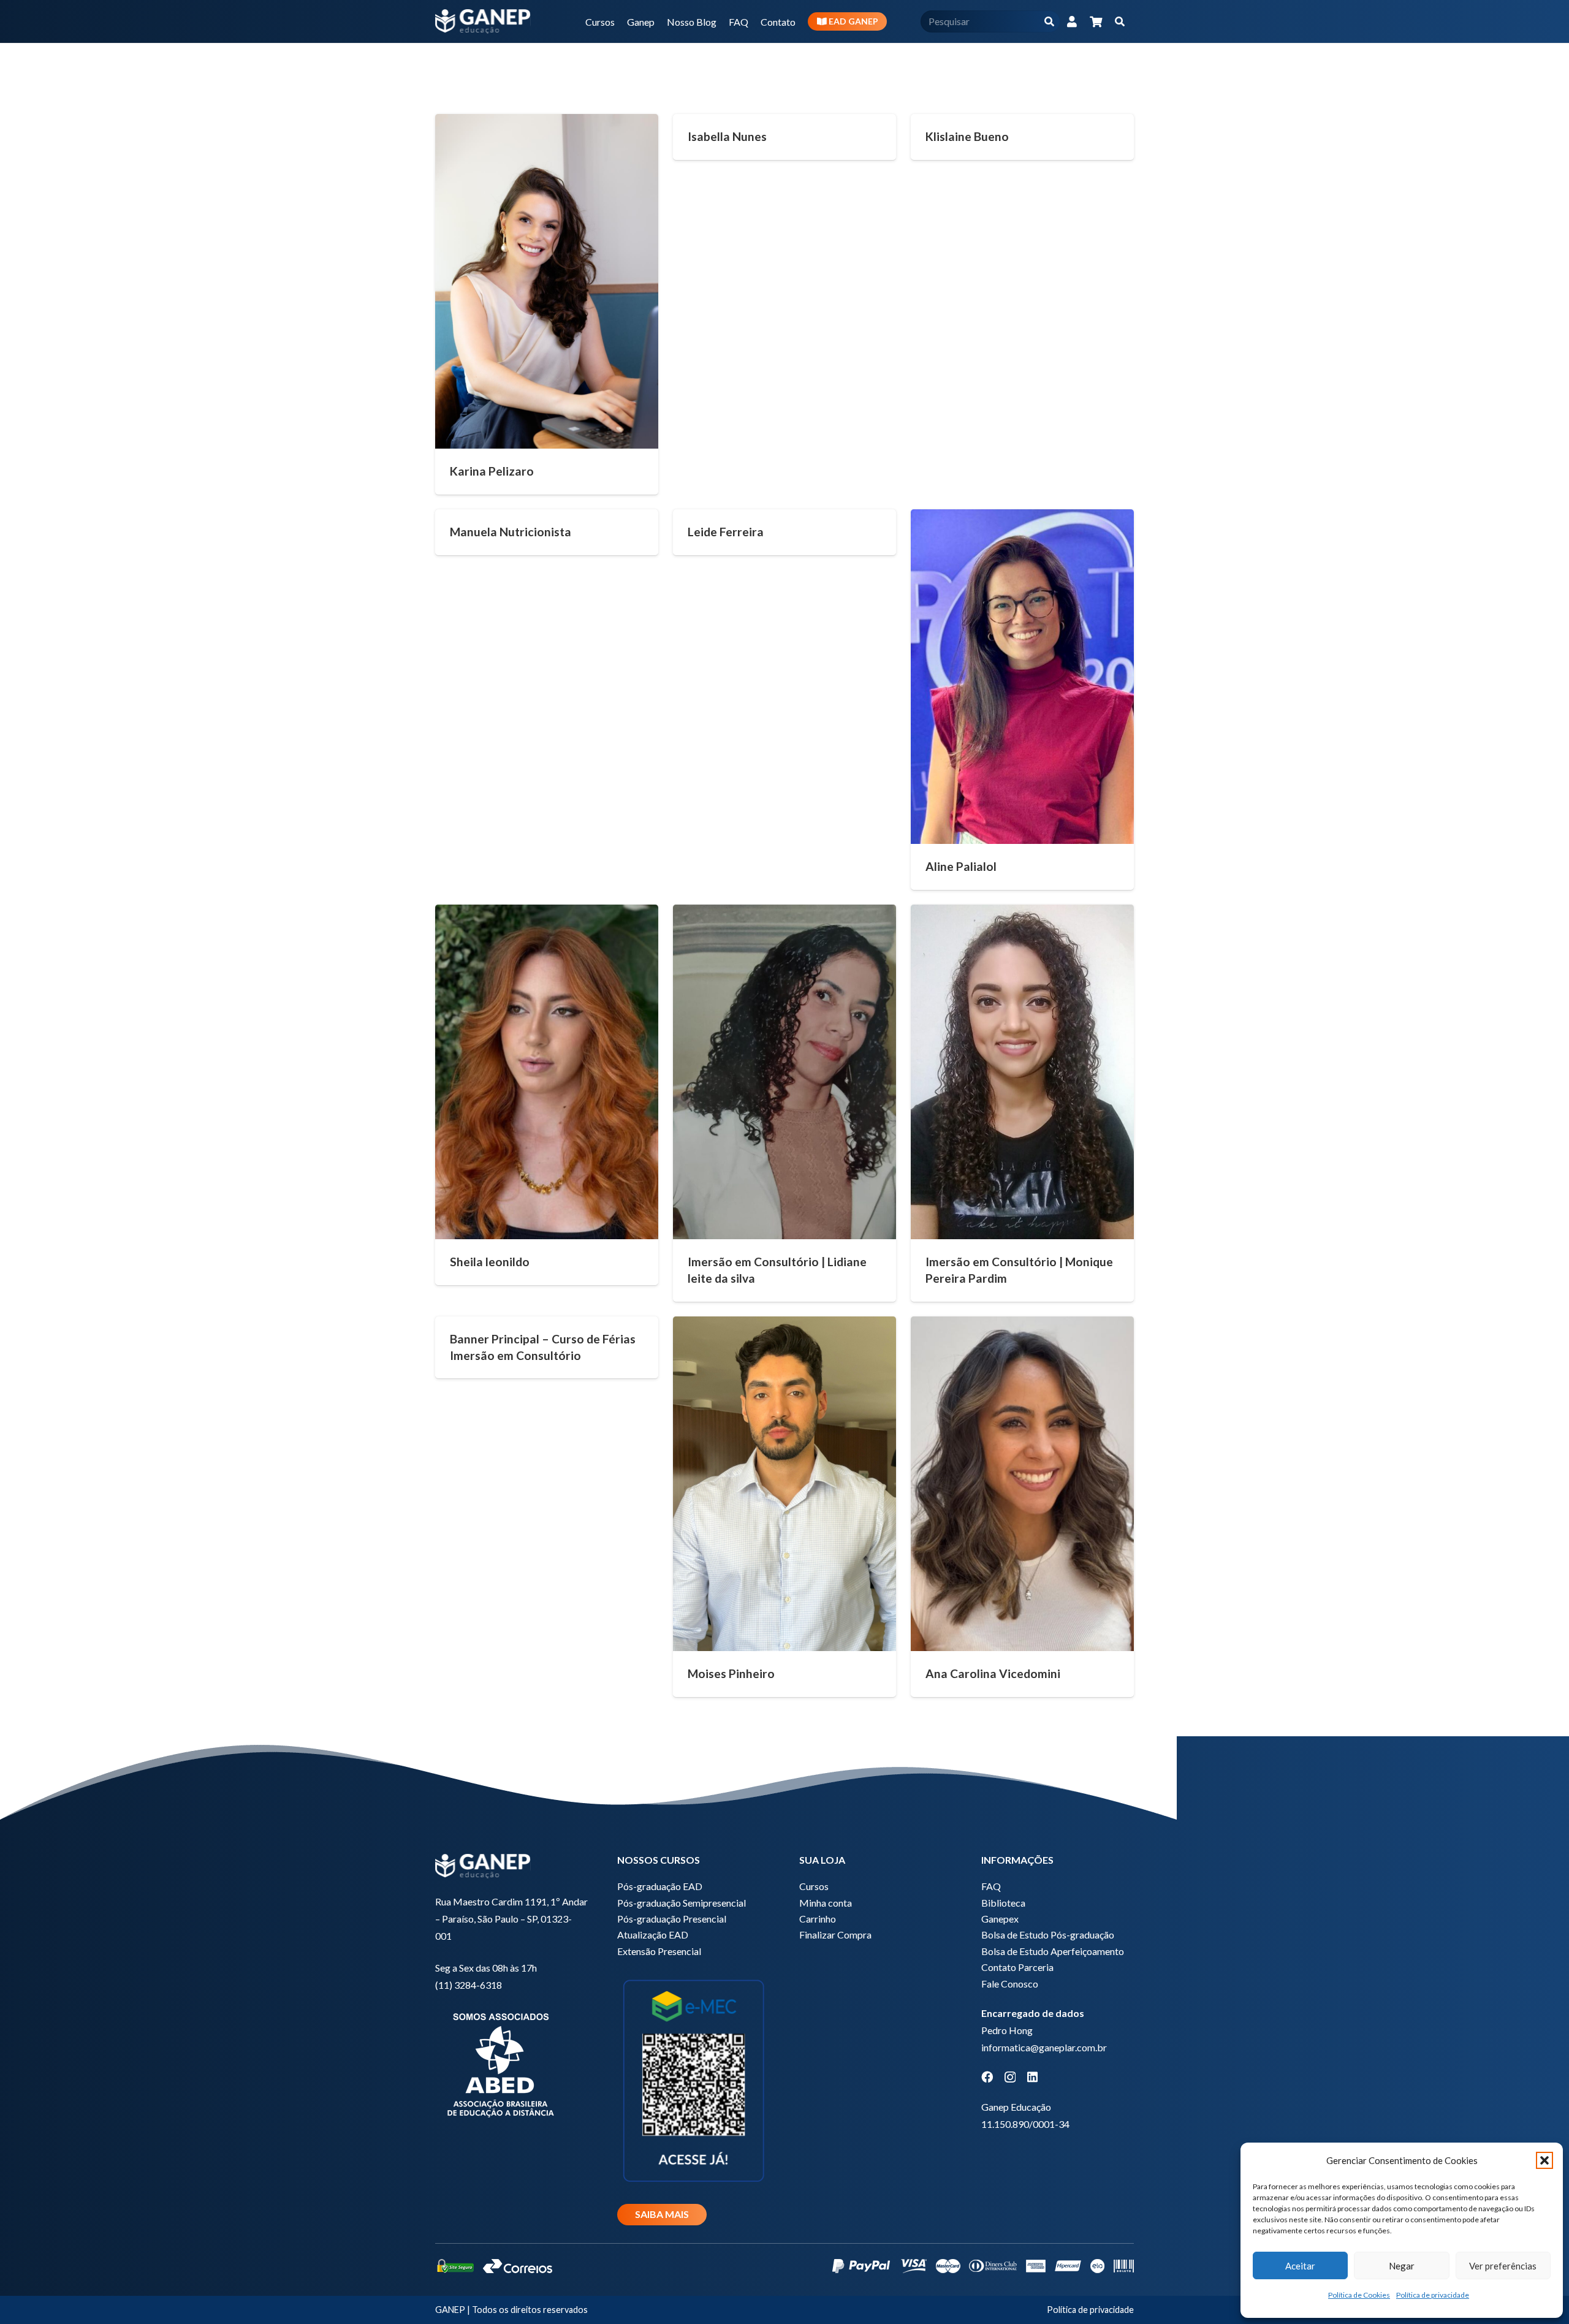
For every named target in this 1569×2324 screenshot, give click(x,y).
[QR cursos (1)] (693, 2079)
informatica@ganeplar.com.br (1044, 2047)
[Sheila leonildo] (547, 1072)
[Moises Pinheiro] (784, 1484)
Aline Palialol (961, 866)
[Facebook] (987, 2077)
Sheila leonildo (490, 1262)
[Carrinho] (1096, 21)
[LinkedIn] (1032, 2077)
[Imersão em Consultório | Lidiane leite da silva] (784, 1072)
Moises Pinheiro (731, 1673)
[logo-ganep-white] (483, 21)
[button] (1544, 2160)
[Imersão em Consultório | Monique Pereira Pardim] (1022, 1072)
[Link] (1072, 21)
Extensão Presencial (659, 1951)
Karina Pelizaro (492, 471)
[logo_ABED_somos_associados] (511, 2063)
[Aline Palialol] (1022, 677)
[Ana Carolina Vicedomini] (1022, 1484)
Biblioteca (1003, 1903)
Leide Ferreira (726, 532)
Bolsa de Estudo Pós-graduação (1048, 1935)
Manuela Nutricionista (511, 532)
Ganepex (1000, 1919)
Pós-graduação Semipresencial (682, 1903)
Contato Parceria (1017, 1967)
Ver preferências (1503, 2266)
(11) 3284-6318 (469, 1985)
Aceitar (1300, 2266)
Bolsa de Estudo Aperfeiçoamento (1053, 1951)
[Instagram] (1010, 2077)
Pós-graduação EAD (660, 1886)
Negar (1402, 2266)
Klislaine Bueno (967, 136)
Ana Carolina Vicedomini (993, 1673)
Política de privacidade (1433, 2295)
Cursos (814, 1886)
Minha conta (826, 1903)
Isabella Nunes (727, 136)
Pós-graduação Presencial (672, 1919)
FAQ (991, 1886)
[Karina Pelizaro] (547, 281)
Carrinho (818, 1919)
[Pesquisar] (1049, 22)
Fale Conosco (1010, 1984)
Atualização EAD (653, 1935)
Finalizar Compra (835, 1935)
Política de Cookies (1359, 2295)
